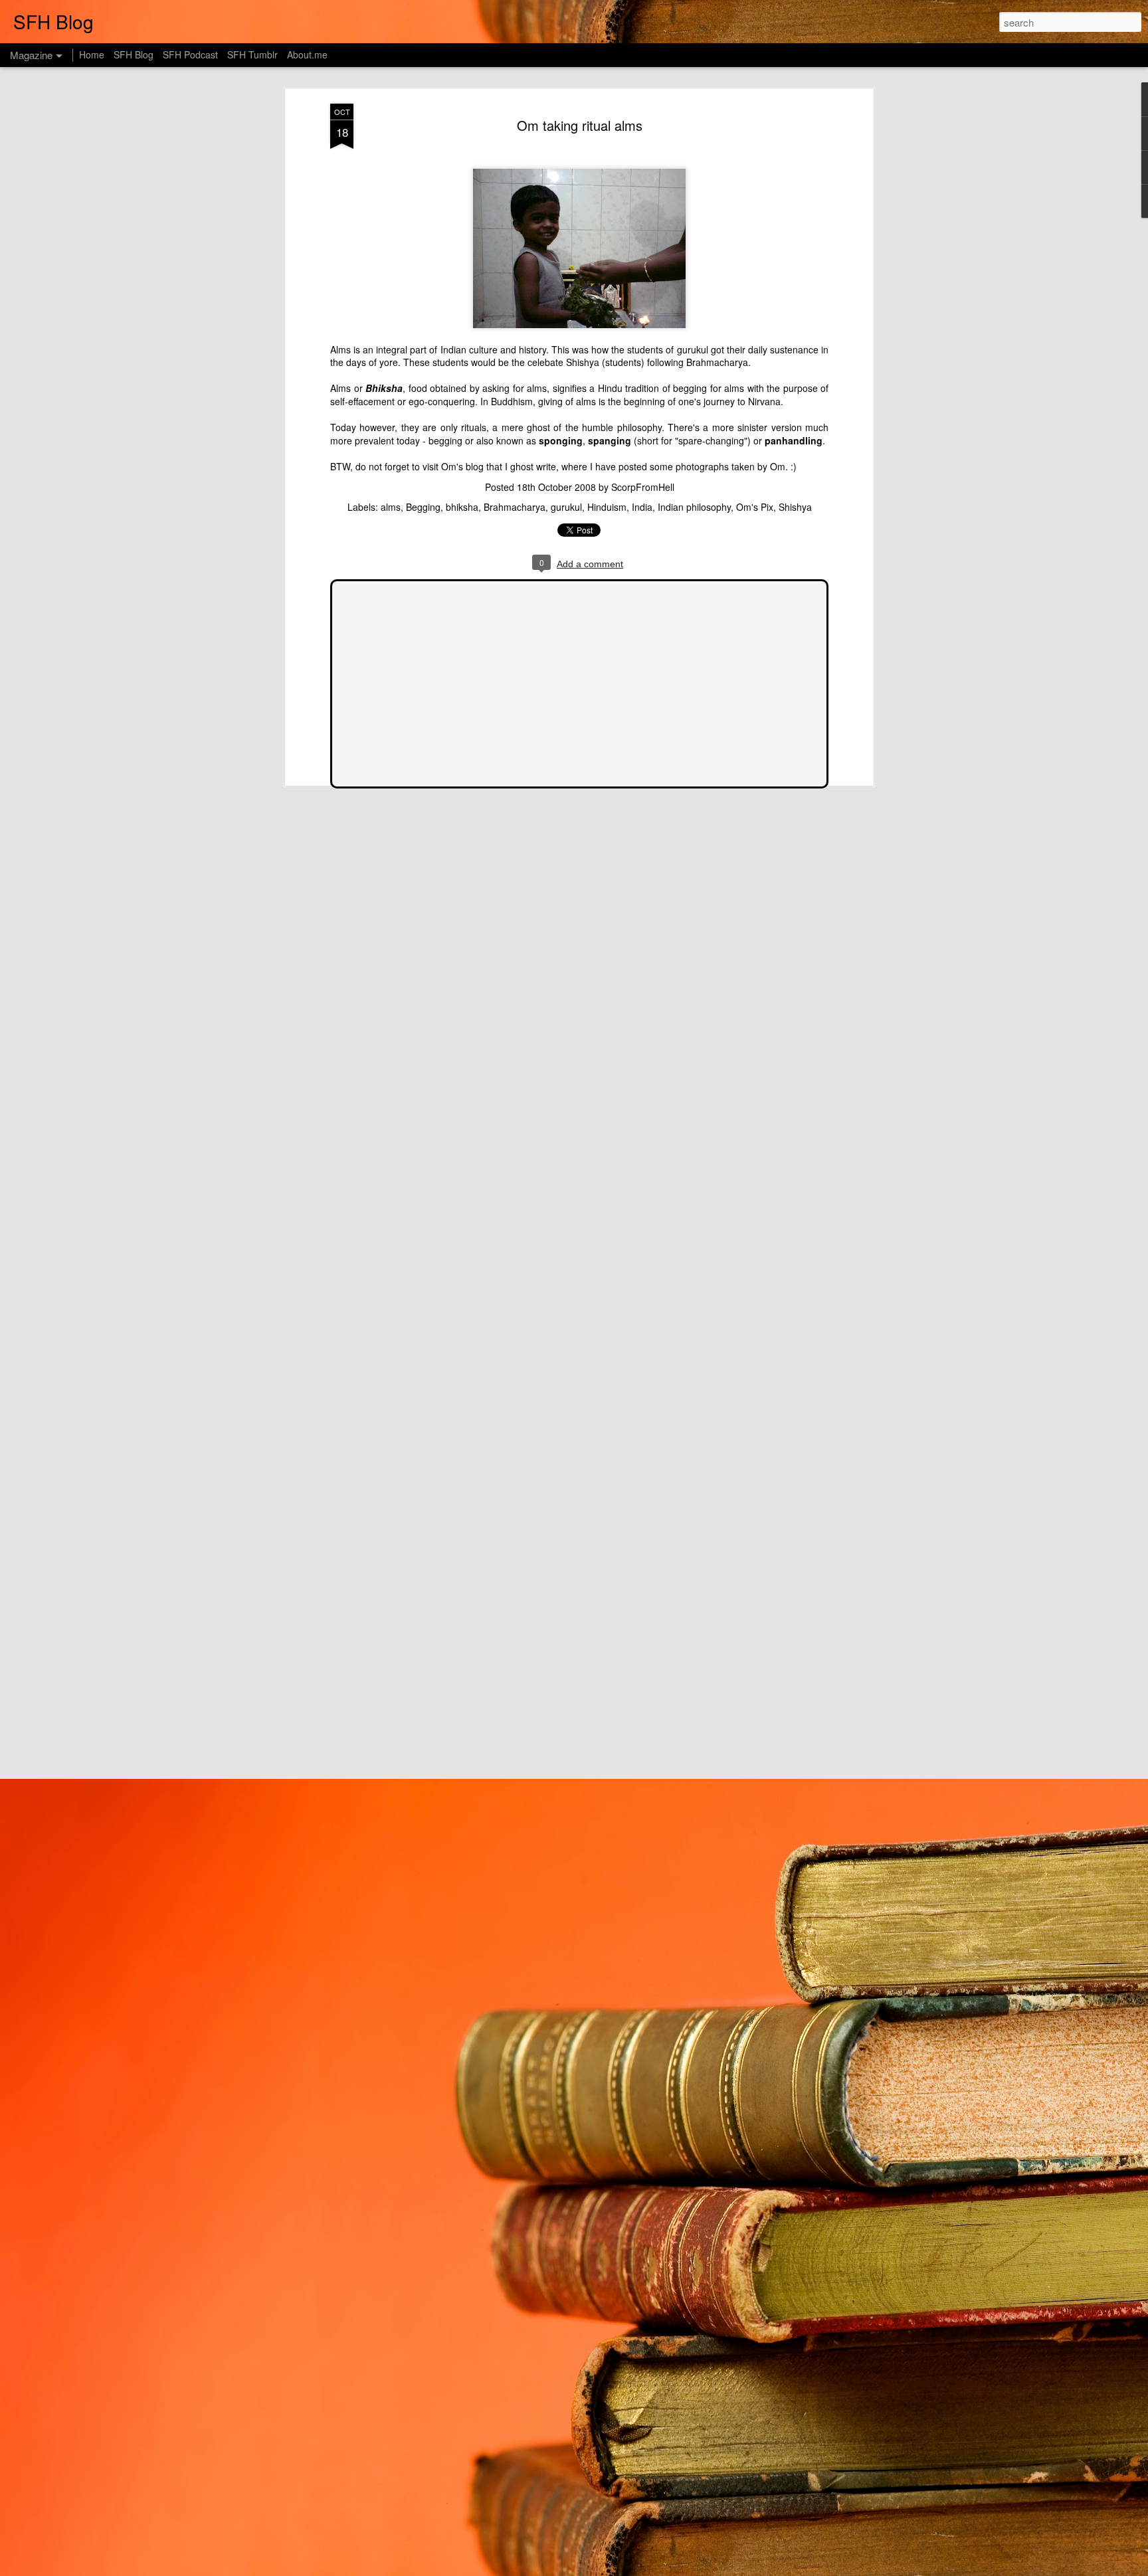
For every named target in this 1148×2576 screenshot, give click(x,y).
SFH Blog (134, 54)
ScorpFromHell (643, 487)
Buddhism (512, 401)
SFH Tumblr (252, 54)
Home (92, 54)
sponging (561, 440)
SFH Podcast (190, 54)
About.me (307, 54)
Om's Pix (755, 507)
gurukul (693, 349)
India (642, 507)
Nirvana (764, 401)
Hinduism (607, 507)
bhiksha (462, 507)
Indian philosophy (694, 507)
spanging (610, 440)
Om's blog (462, 466)
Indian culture (469, 349)
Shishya (795, 507)
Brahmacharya (717, 362)
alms (537, 388)
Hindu (610, 388)
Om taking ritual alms (580, 125)
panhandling (794, 440)
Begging (423, 507)
